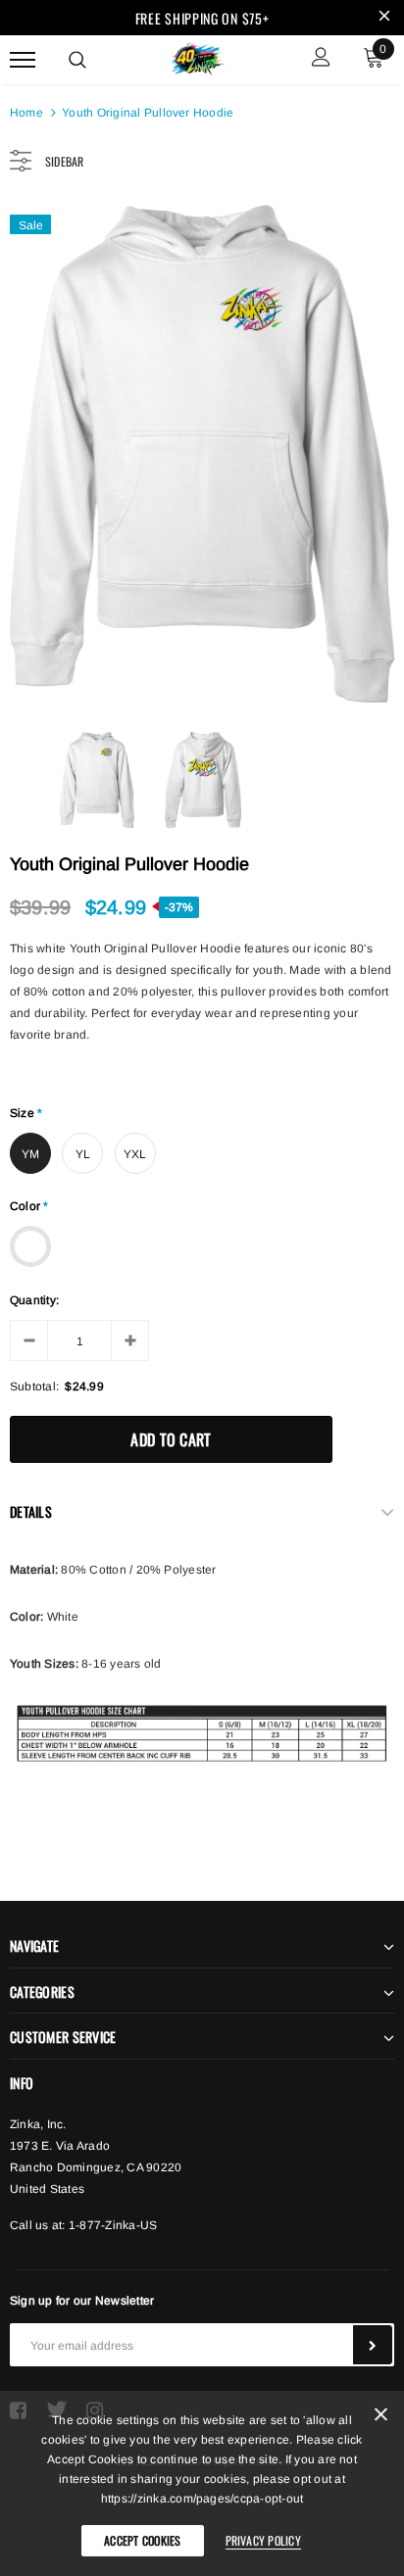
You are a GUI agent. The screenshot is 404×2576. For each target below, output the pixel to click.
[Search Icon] (77, 60)
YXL (135, 1154)
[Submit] (373, 2345)
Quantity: (34, 1300)
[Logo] (200, 57)
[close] (384, 18)
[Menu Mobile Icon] (23, 59)
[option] (202, 454)
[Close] (381, 2418)
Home (26, 113)
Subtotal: (34, 1386)
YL (83, 1154)
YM (30, 1154)
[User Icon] (321, 59)
